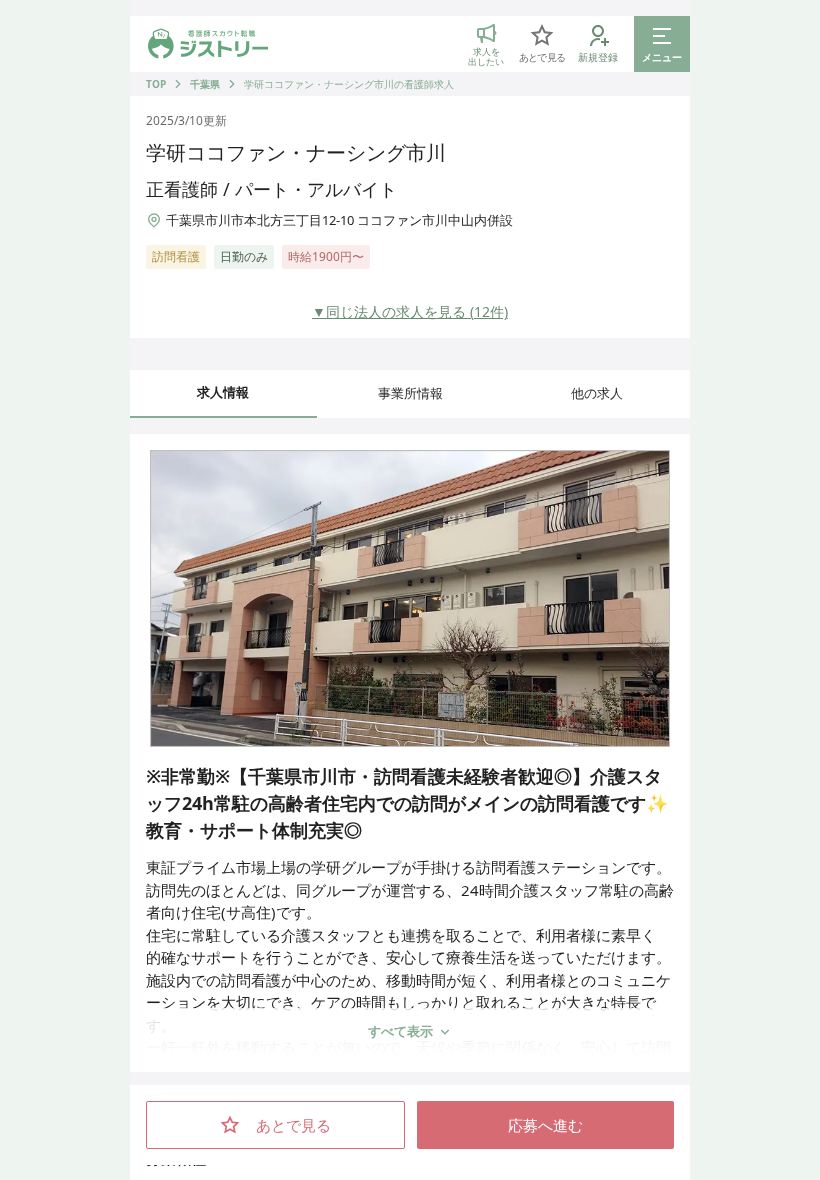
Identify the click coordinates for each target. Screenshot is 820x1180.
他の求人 (597, 393)
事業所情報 (410, 393)
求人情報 (223, 392)
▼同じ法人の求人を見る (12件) (410, 311)
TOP (156, 84)
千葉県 (205, 84)
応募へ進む (545, 1125)
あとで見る (293, 1125)
